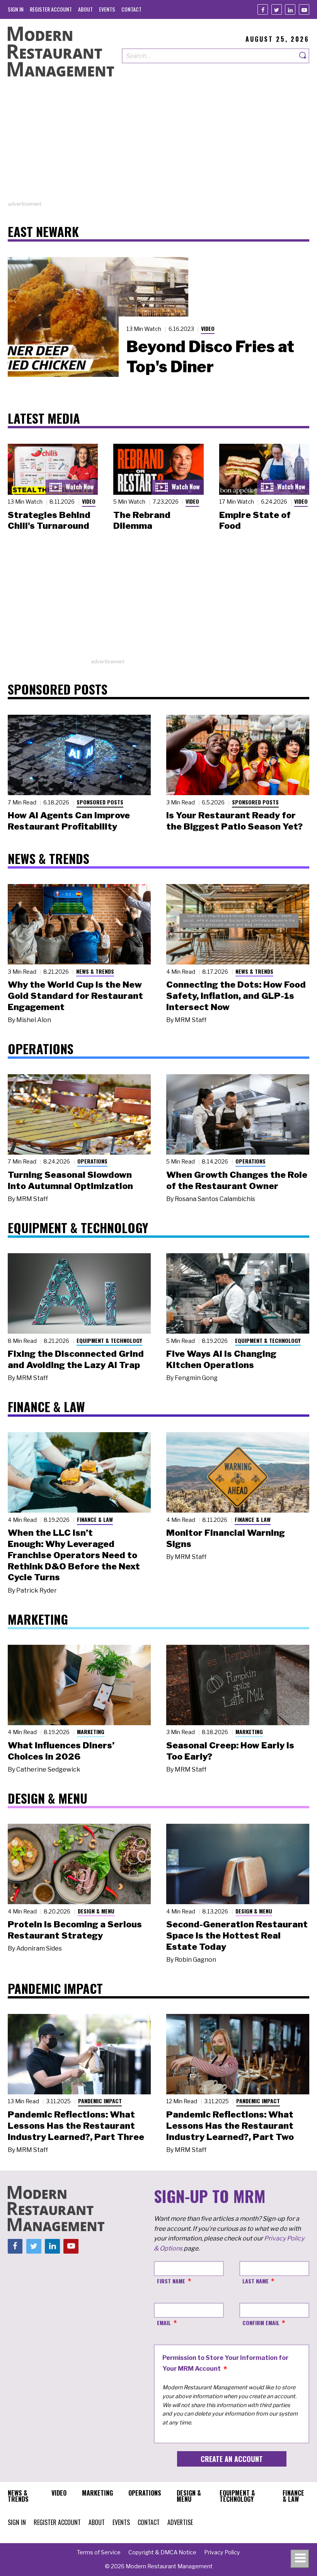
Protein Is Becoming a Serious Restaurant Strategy (75, 1930)
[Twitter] (277, 9)
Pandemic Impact (100, 2101)
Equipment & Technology (109, 1340)
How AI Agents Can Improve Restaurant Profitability (69, 821)
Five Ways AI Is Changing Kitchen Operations (221, 1359)
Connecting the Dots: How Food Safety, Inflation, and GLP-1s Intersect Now (236, 996)
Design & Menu (96, 1911)
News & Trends (95, 971)
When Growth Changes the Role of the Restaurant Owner (237, 1180)
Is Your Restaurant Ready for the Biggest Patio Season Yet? (234, 821)
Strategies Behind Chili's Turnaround (49, 520)
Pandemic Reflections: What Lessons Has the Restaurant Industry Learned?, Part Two (230, 2126)
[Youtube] (304, 9)
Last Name (256, 2281)
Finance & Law (95, 1519)
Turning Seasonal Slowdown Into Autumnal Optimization (70, 1180)
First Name (171, 2281)
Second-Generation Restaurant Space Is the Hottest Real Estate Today (237, 1935)
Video (208, 328)
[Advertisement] (158, 146)
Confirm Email (261, 2323)
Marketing (91, 1732)
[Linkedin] (290, 9)
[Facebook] (263, 9)
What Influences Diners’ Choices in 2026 (61, 1751)
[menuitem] (16, 9)
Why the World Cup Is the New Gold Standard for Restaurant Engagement (75, 996)
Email (164, 2323)
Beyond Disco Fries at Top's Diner (210, 356)
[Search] (303, 56)
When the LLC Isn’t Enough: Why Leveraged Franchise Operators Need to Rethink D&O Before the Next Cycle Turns (74, 1555)
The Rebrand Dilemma (142, 520)
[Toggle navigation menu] (300, 2559)
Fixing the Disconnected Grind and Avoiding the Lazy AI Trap (76, 1359)
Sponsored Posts (100, 802)
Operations (92, 1161)
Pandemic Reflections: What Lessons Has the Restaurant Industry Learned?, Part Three (76, 2126)
